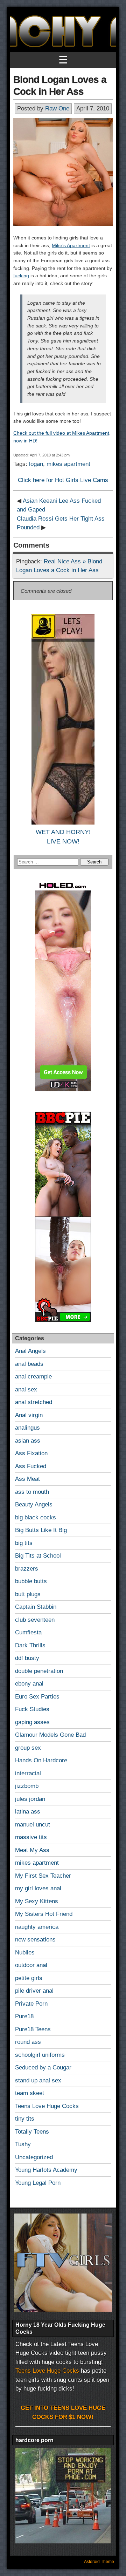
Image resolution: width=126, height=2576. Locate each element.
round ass (28, 2042)
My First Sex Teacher (43, 1876)
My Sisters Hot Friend (44, 1914)
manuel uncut (33, 1825)
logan (36, 464)
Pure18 (24, 2016)
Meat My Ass (32, 1850)
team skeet (30, 2093)
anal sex (26, 1389)
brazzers (27, 1569)
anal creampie (33, 1377)
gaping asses (32, 1722)
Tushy (23, 2144)
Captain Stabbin (36, 1607)
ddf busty (27, 1658)
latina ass (28, 1812)
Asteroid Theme (99, 2562)
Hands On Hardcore (41, 1760)
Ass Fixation (31, 1453)
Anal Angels (30, 1351)
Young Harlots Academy (46, 2170)
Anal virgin (29, 1415)
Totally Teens (32, 2132)
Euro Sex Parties (37, 1697)
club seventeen (35, 1620)
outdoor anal (31, 1965)
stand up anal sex (38, 2080)
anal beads (29, 1364)
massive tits (31, 1837)
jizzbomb (27, 1786)
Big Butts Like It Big (41, 1530)
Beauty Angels (34, 1504)
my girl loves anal (38, 1888)
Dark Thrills (30, 1645)
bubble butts (31, 1581)
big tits (24, 1543)
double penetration (39, 1671)
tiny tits (25, 2119)
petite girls (29, 1978)
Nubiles (25, 1953)
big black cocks (36, 1517)
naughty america (37, 1927)
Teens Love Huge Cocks (47, 2106)
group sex (28, 1748)
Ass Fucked (31, 1466)
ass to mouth (32, 1492)
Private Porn (31, 2004)
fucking (21, 276)
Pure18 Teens (33, 2029)
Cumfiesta (28, 1632)
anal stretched (34, 1402)
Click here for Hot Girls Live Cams (63, 480)
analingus (27, 1428)
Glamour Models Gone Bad (50, 1735)
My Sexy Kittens (37, 1901)
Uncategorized (34, 2157)
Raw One (57, 109)
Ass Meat (27, 1479)
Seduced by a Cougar (43, 2067)
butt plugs (28, 1594)
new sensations (35, 1940)
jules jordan (30, 1799)
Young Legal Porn (38, 2183)
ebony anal (29, 1684)
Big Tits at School (38, 1556)
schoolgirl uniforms (40, 2055)
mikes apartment (68, 464)
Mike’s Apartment (71, 245)
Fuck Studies (32, 1709)
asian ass (28, 1441)
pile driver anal (34, 1991)
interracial (28, 1773)
